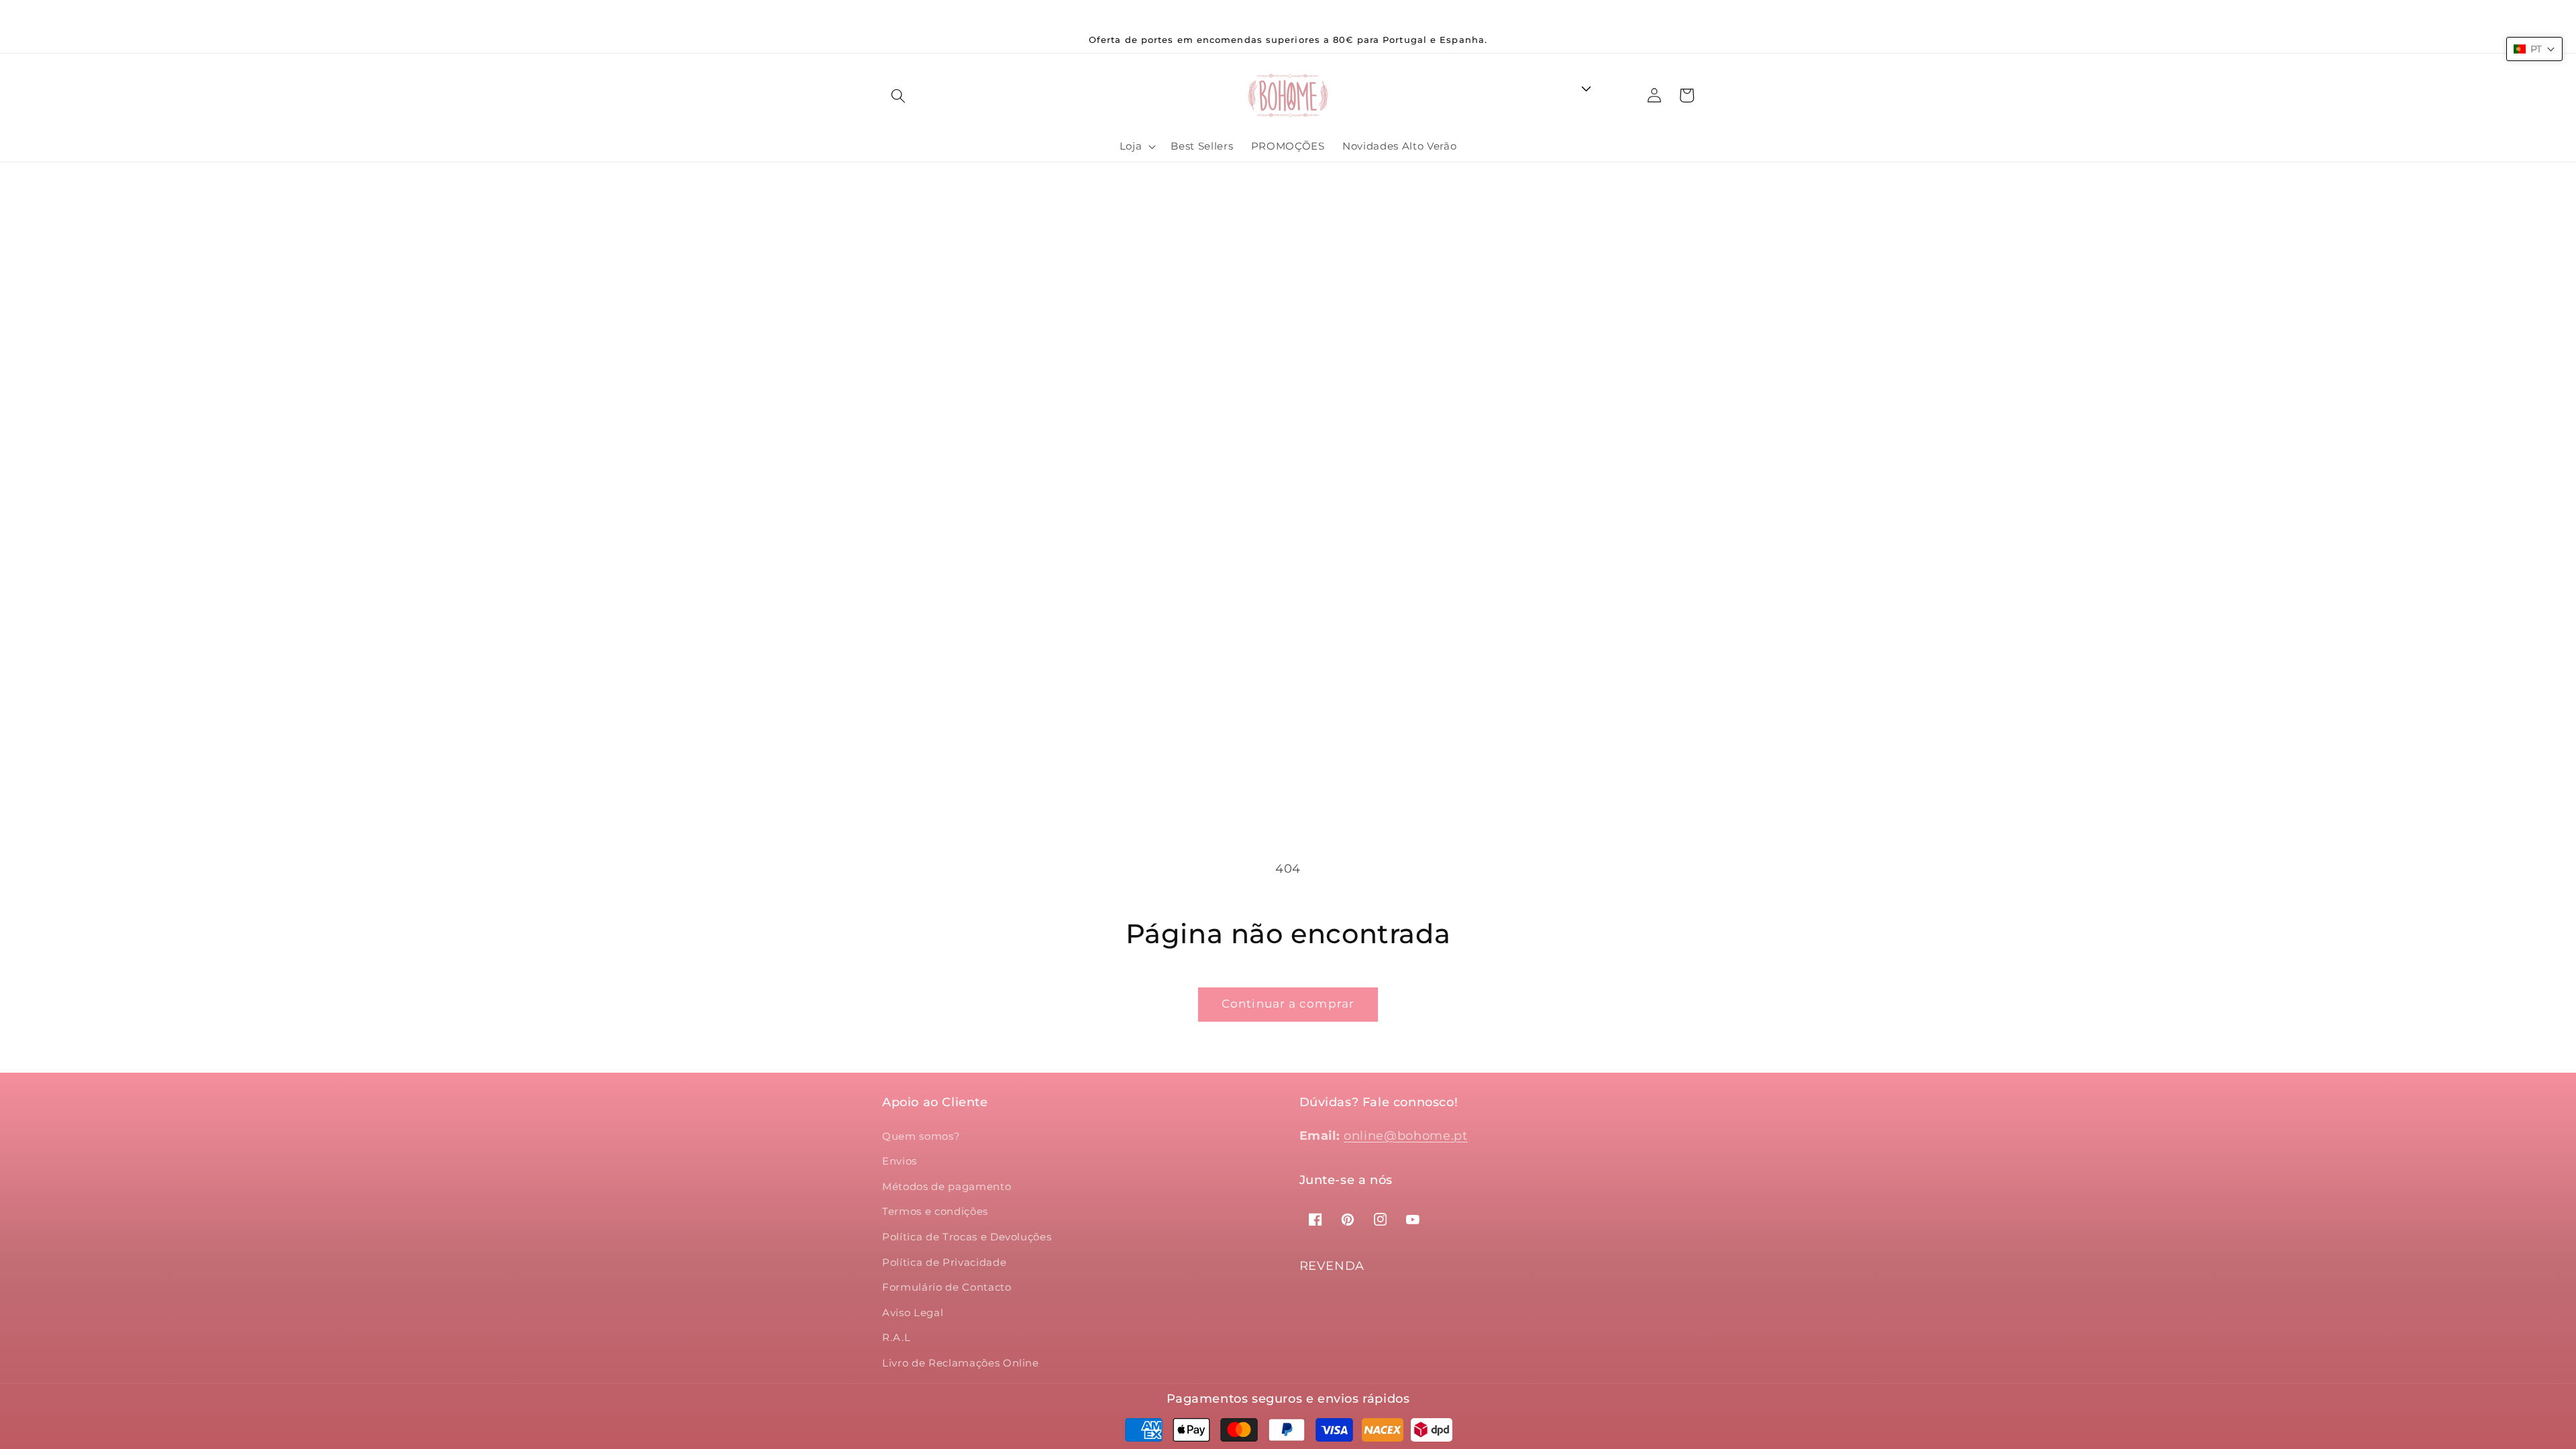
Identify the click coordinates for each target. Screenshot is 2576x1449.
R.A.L (896, 1337)
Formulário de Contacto (947, 1287)
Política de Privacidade (944, 1262)
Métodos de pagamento (947, 1186)
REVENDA (1332, 1266)
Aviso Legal (913, 1312)
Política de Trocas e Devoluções (967, 1237)
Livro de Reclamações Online (961, 1363)
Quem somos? (921, 1136)
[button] (898, 95)
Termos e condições (935, 1211)
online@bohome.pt (1406, 1135)
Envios (900, 1161)
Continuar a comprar (1288, 1004)
